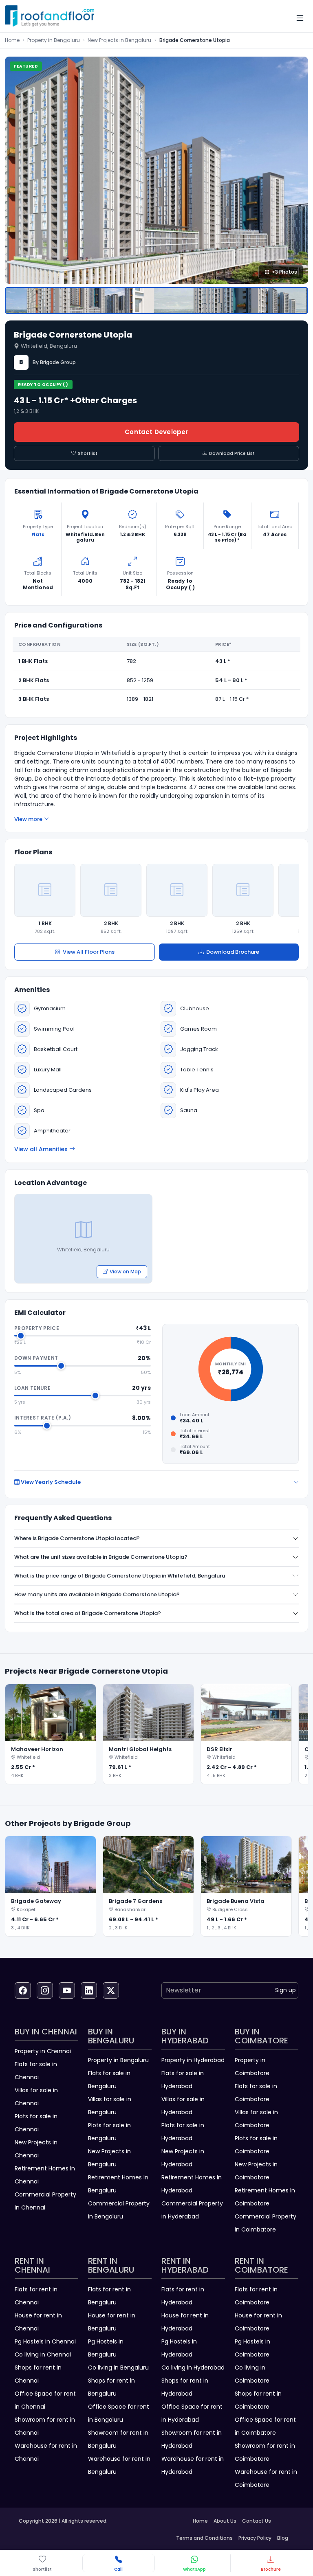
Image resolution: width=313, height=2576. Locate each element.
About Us (225, 2521)
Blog (283, 2538)
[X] (111, 1990)
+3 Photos (284, 272)
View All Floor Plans (89, 952)
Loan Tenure (32, 1388)
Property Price (37, 1328)
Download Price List (232, 453)
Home (12, 40)
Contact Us (257, 2521)
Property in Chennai (43, 2051)
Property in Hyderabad (193, 2060)
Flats (38, 534)
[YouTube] (67, 1990)
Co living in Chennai (43, 2354)
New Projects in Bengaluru (119, 40)
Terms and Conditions (204, 2538)
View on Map (125, 1272)
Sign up (285, 1990)
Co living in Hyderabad (193, 2368)
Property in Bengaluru (54, 40)
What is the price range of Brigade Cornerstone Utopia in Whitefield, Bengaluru (120, 1576)
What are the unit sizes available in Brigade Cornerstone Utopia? (101, 1557)
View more (28, 819)
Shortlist (88, 453)
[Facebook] (23, 1990)
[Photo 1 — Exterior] (156, 301)
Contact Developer (156, 432)
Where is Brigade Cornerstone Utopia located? (77, 1538)
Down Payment (36, 1358)
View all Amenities (41, 1149)
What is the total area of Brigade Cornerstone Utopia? (88, 1613)
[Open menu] (300, 18)
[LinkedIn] (89, 1990)
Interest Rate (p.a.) (43, 1418)
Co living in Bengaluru (118, 2368)
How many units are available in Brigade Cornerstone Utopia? (97, 1594)
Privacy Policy (255, 2538)
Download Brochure (233, 952)
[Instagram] (45, 1990)
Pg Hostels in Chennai (45, 2341)
